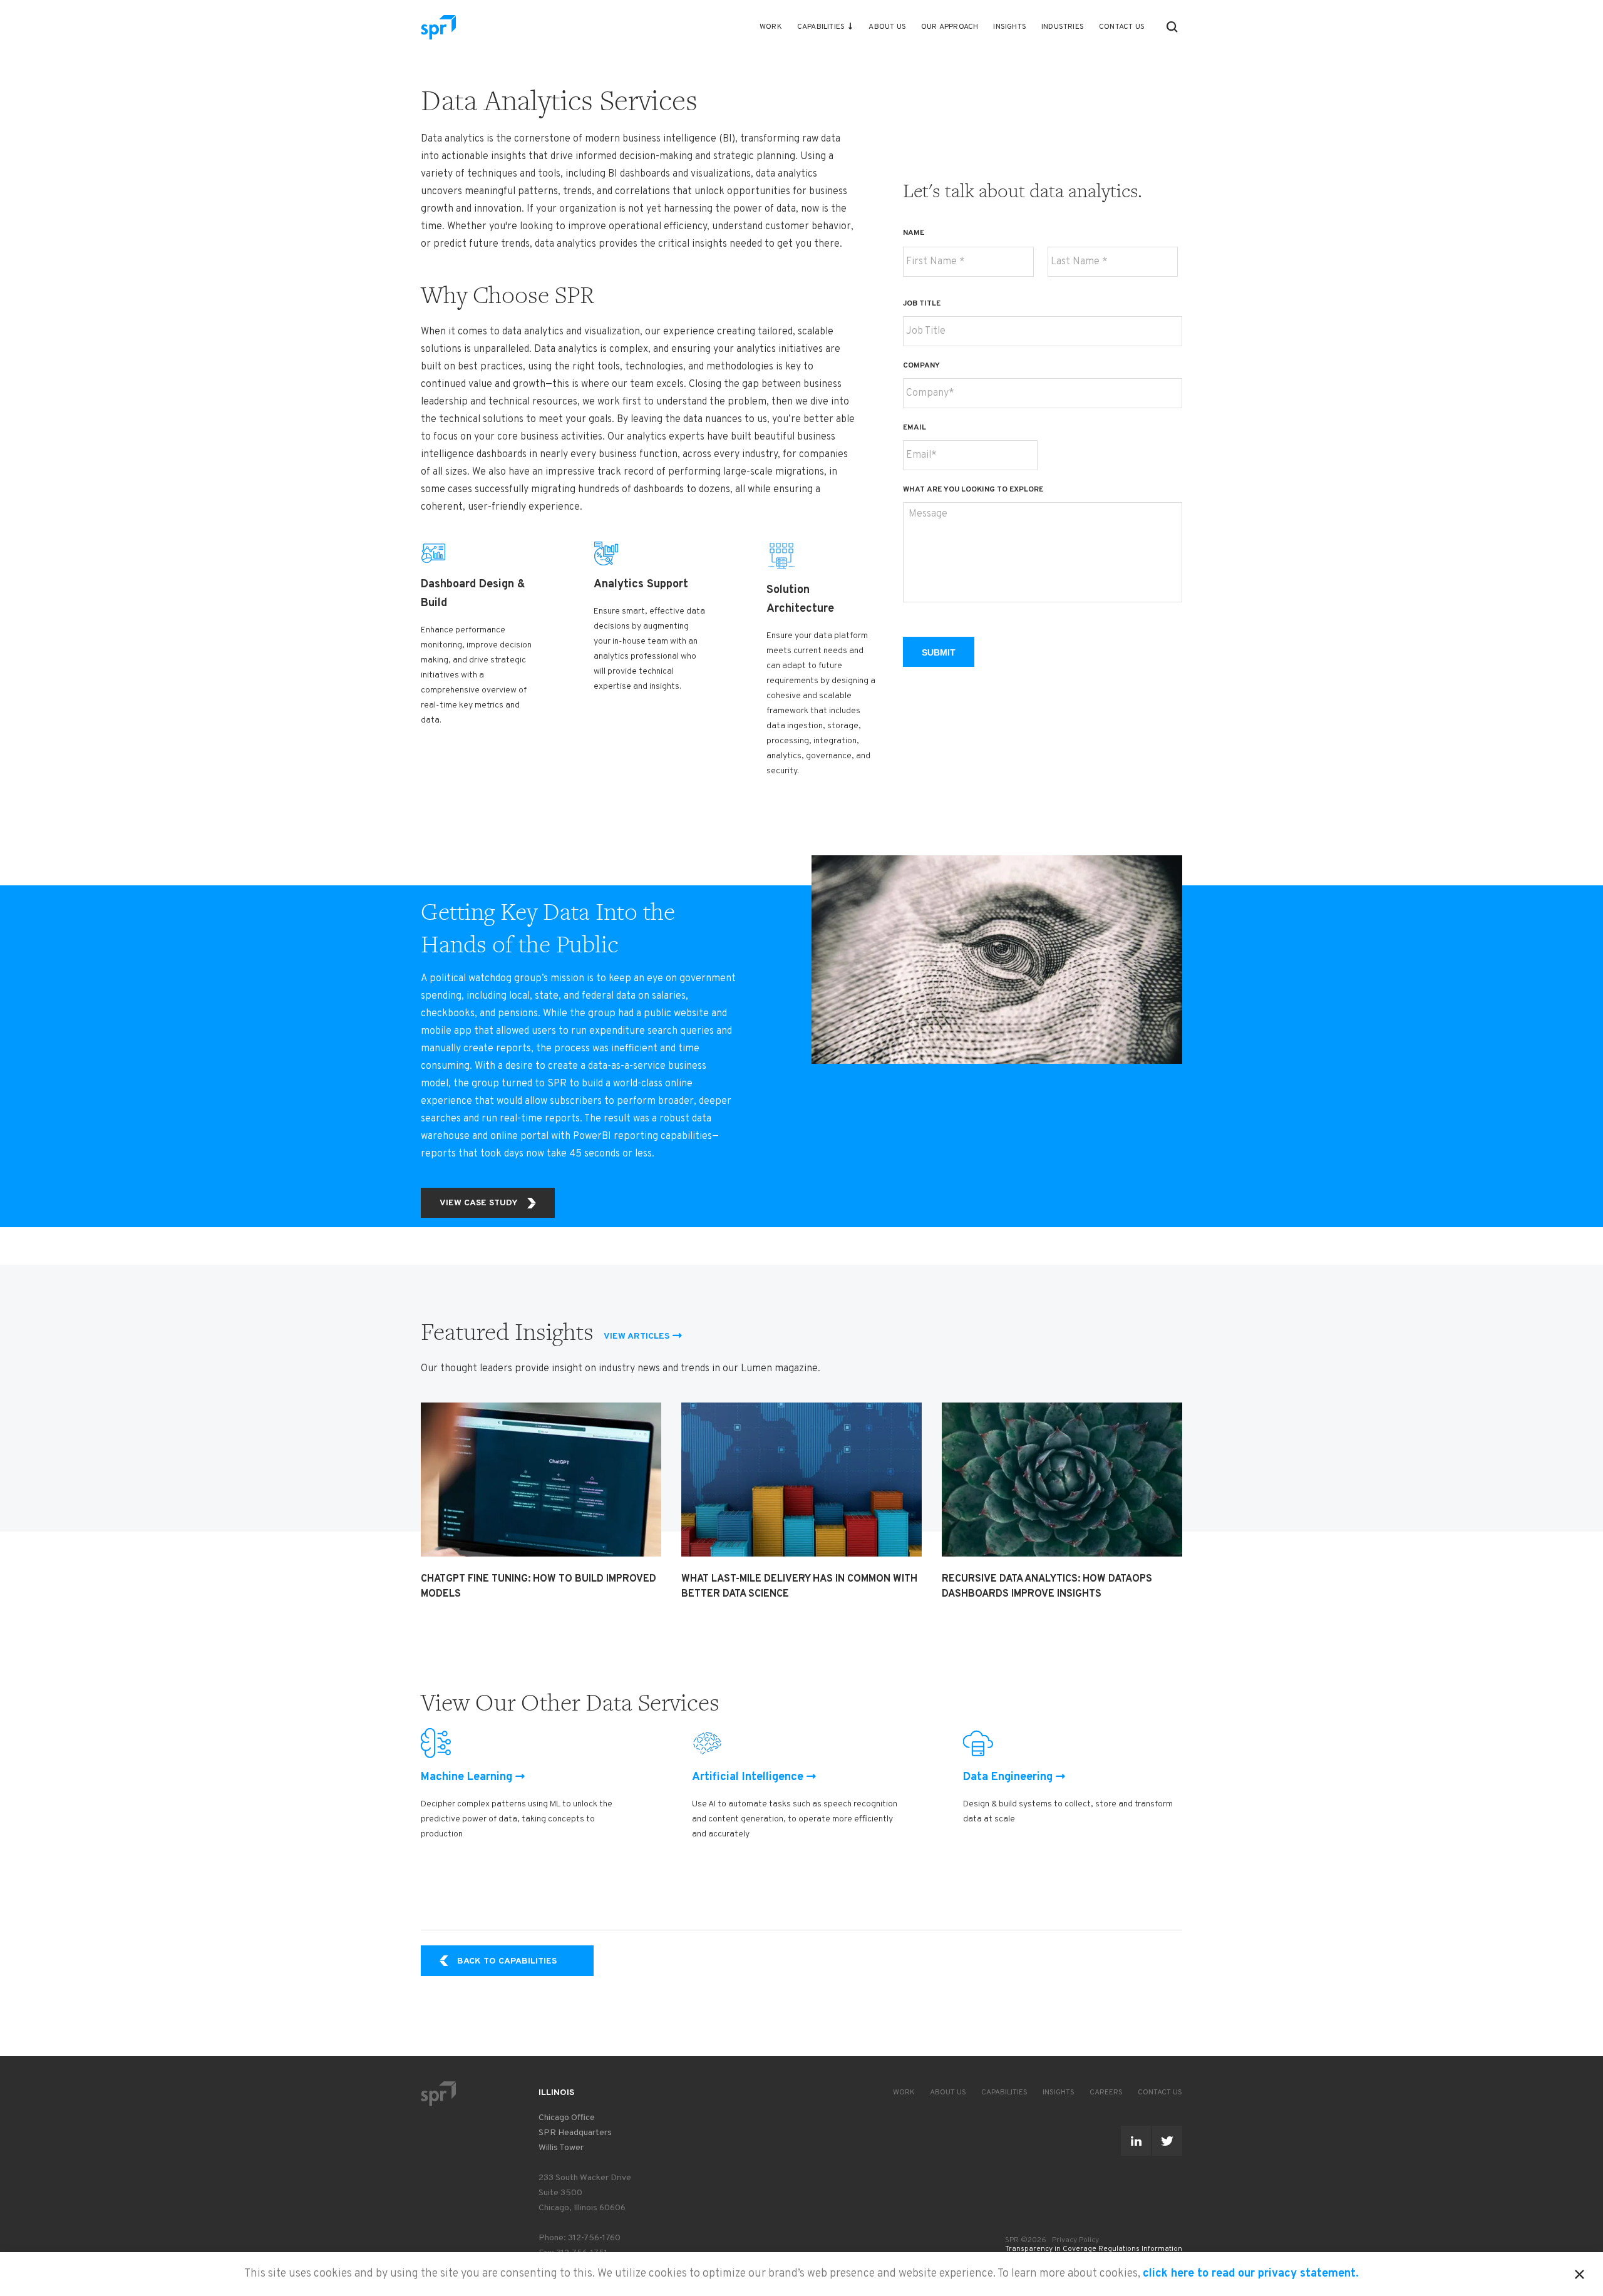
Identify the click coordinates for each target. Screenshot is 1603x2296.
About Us (887, 27)
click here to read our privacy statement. (1251, 2274)
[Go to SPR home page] (438, 2093)
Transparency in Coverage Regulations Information (1094, 2249)
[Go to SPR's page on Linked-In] (1136, 2141)
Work (771, 27)
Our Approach (950, 27)
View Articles (637, 1336)
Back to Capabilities (507, 1961)
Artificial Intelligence (748, 1777)
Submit (939, 652)
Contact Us (1122, 27)
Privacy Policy (1075, 2240)
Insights (1010, 27)
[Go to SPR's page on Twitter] (1167, 2141)
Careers (1106, 2093)
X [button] (1580, 2272)
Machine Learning (466, 1777)
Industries (1063, 27)
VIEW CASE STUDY (479, 1203)
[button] (1172, 27)
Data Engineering (1008, 1777)
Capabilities (821, 27)
